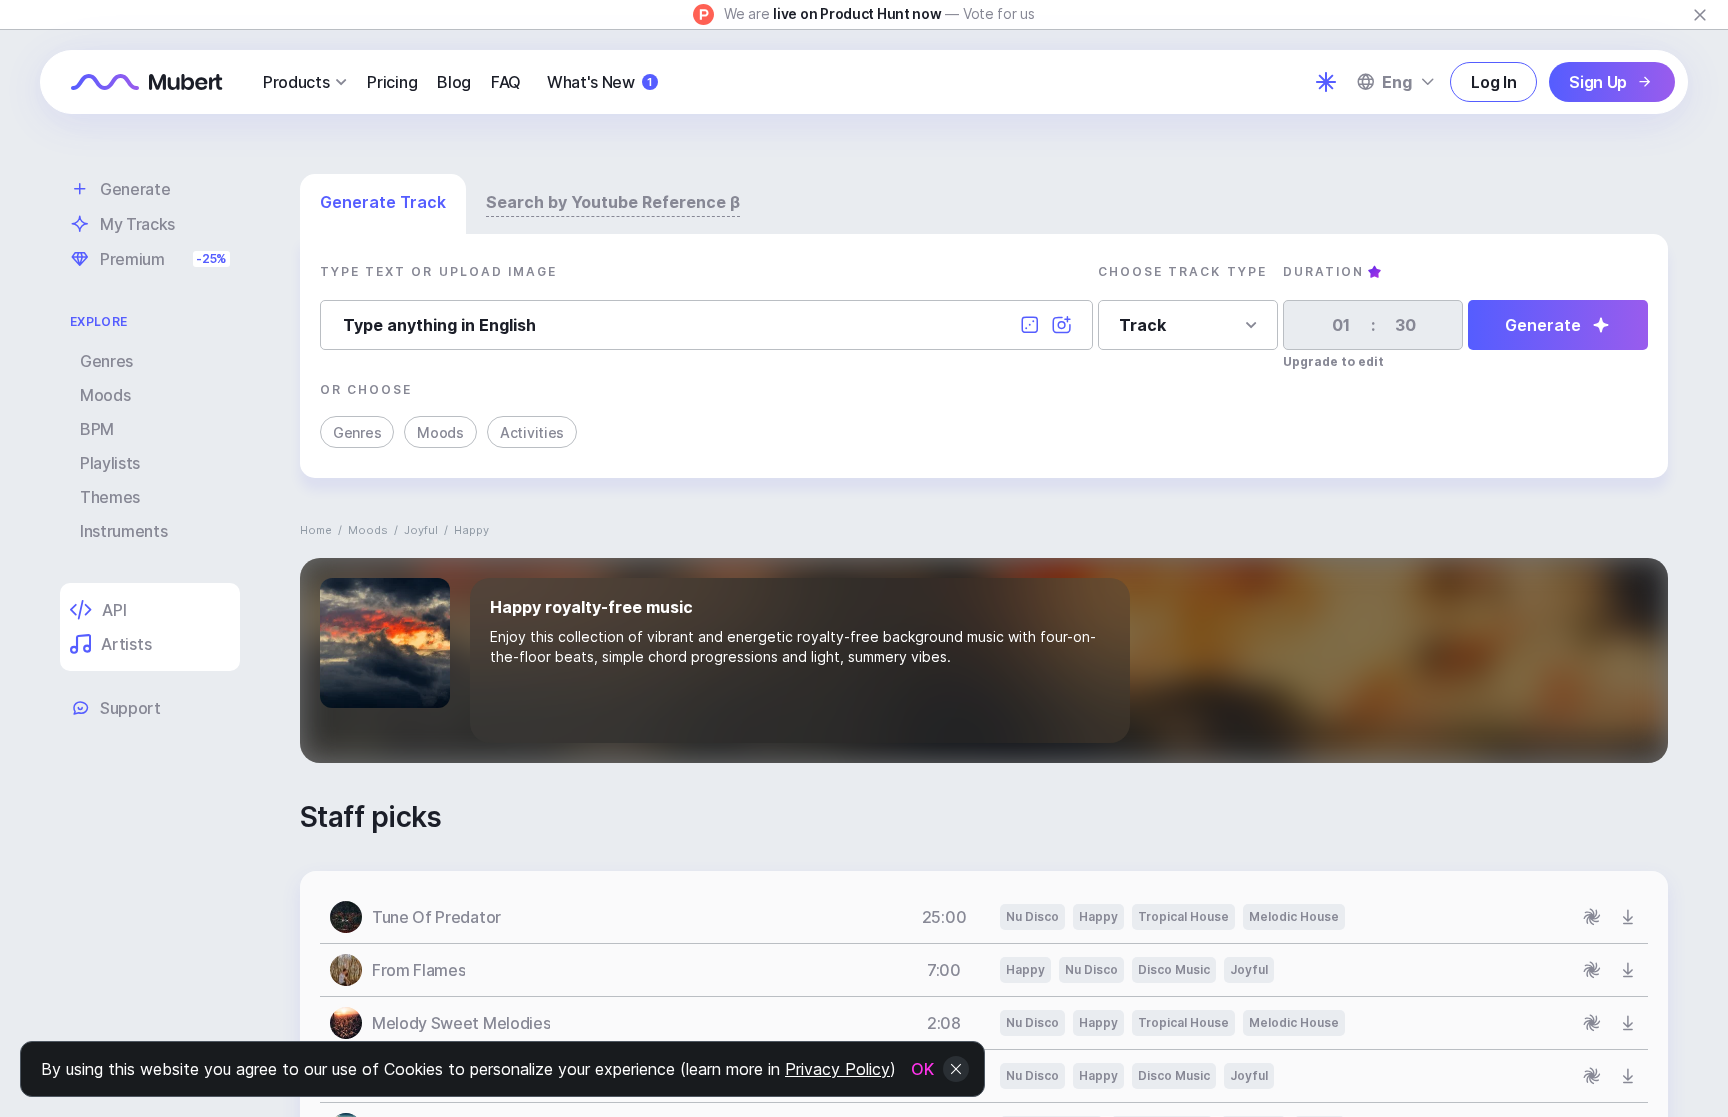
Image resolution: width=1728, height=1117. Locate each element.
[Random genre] (1030, 325)
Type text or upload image (438, 271)
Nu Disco (1032, 916)
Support (130, 708)
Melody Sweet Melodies (461, 1023)
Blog (454, 82)
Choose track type (1182, 271)
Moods (105, 395)
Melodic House (1294, 916)
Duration (1323, 271)
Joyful (1249, 969)
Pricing (392, 82)
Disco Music (1174, 969)
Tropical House (1183, 916)
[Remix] (1592, 917)
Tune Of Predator (436, 917)
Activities (532, 432)
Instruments (123, 531)
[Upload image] (1062, 325)
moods (368, 530)
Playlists (110, 463)
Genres (106, 361)
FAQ (506, 82)
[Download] (1628, 917)
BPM (97, 429)
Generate (1543, 325)
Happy (1098, 916)
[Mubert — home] (147, 82)
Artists (126, 644)
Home (316, 530)
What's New (599, 82)
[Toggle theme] (1326, 82)
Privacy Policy (837, 1069)
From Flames (418, 970)
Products (296, 82)
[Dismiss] (1700, 15)
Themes (110, 497)
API (114, 610)
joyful (421, 530)
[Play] (346, 917)
